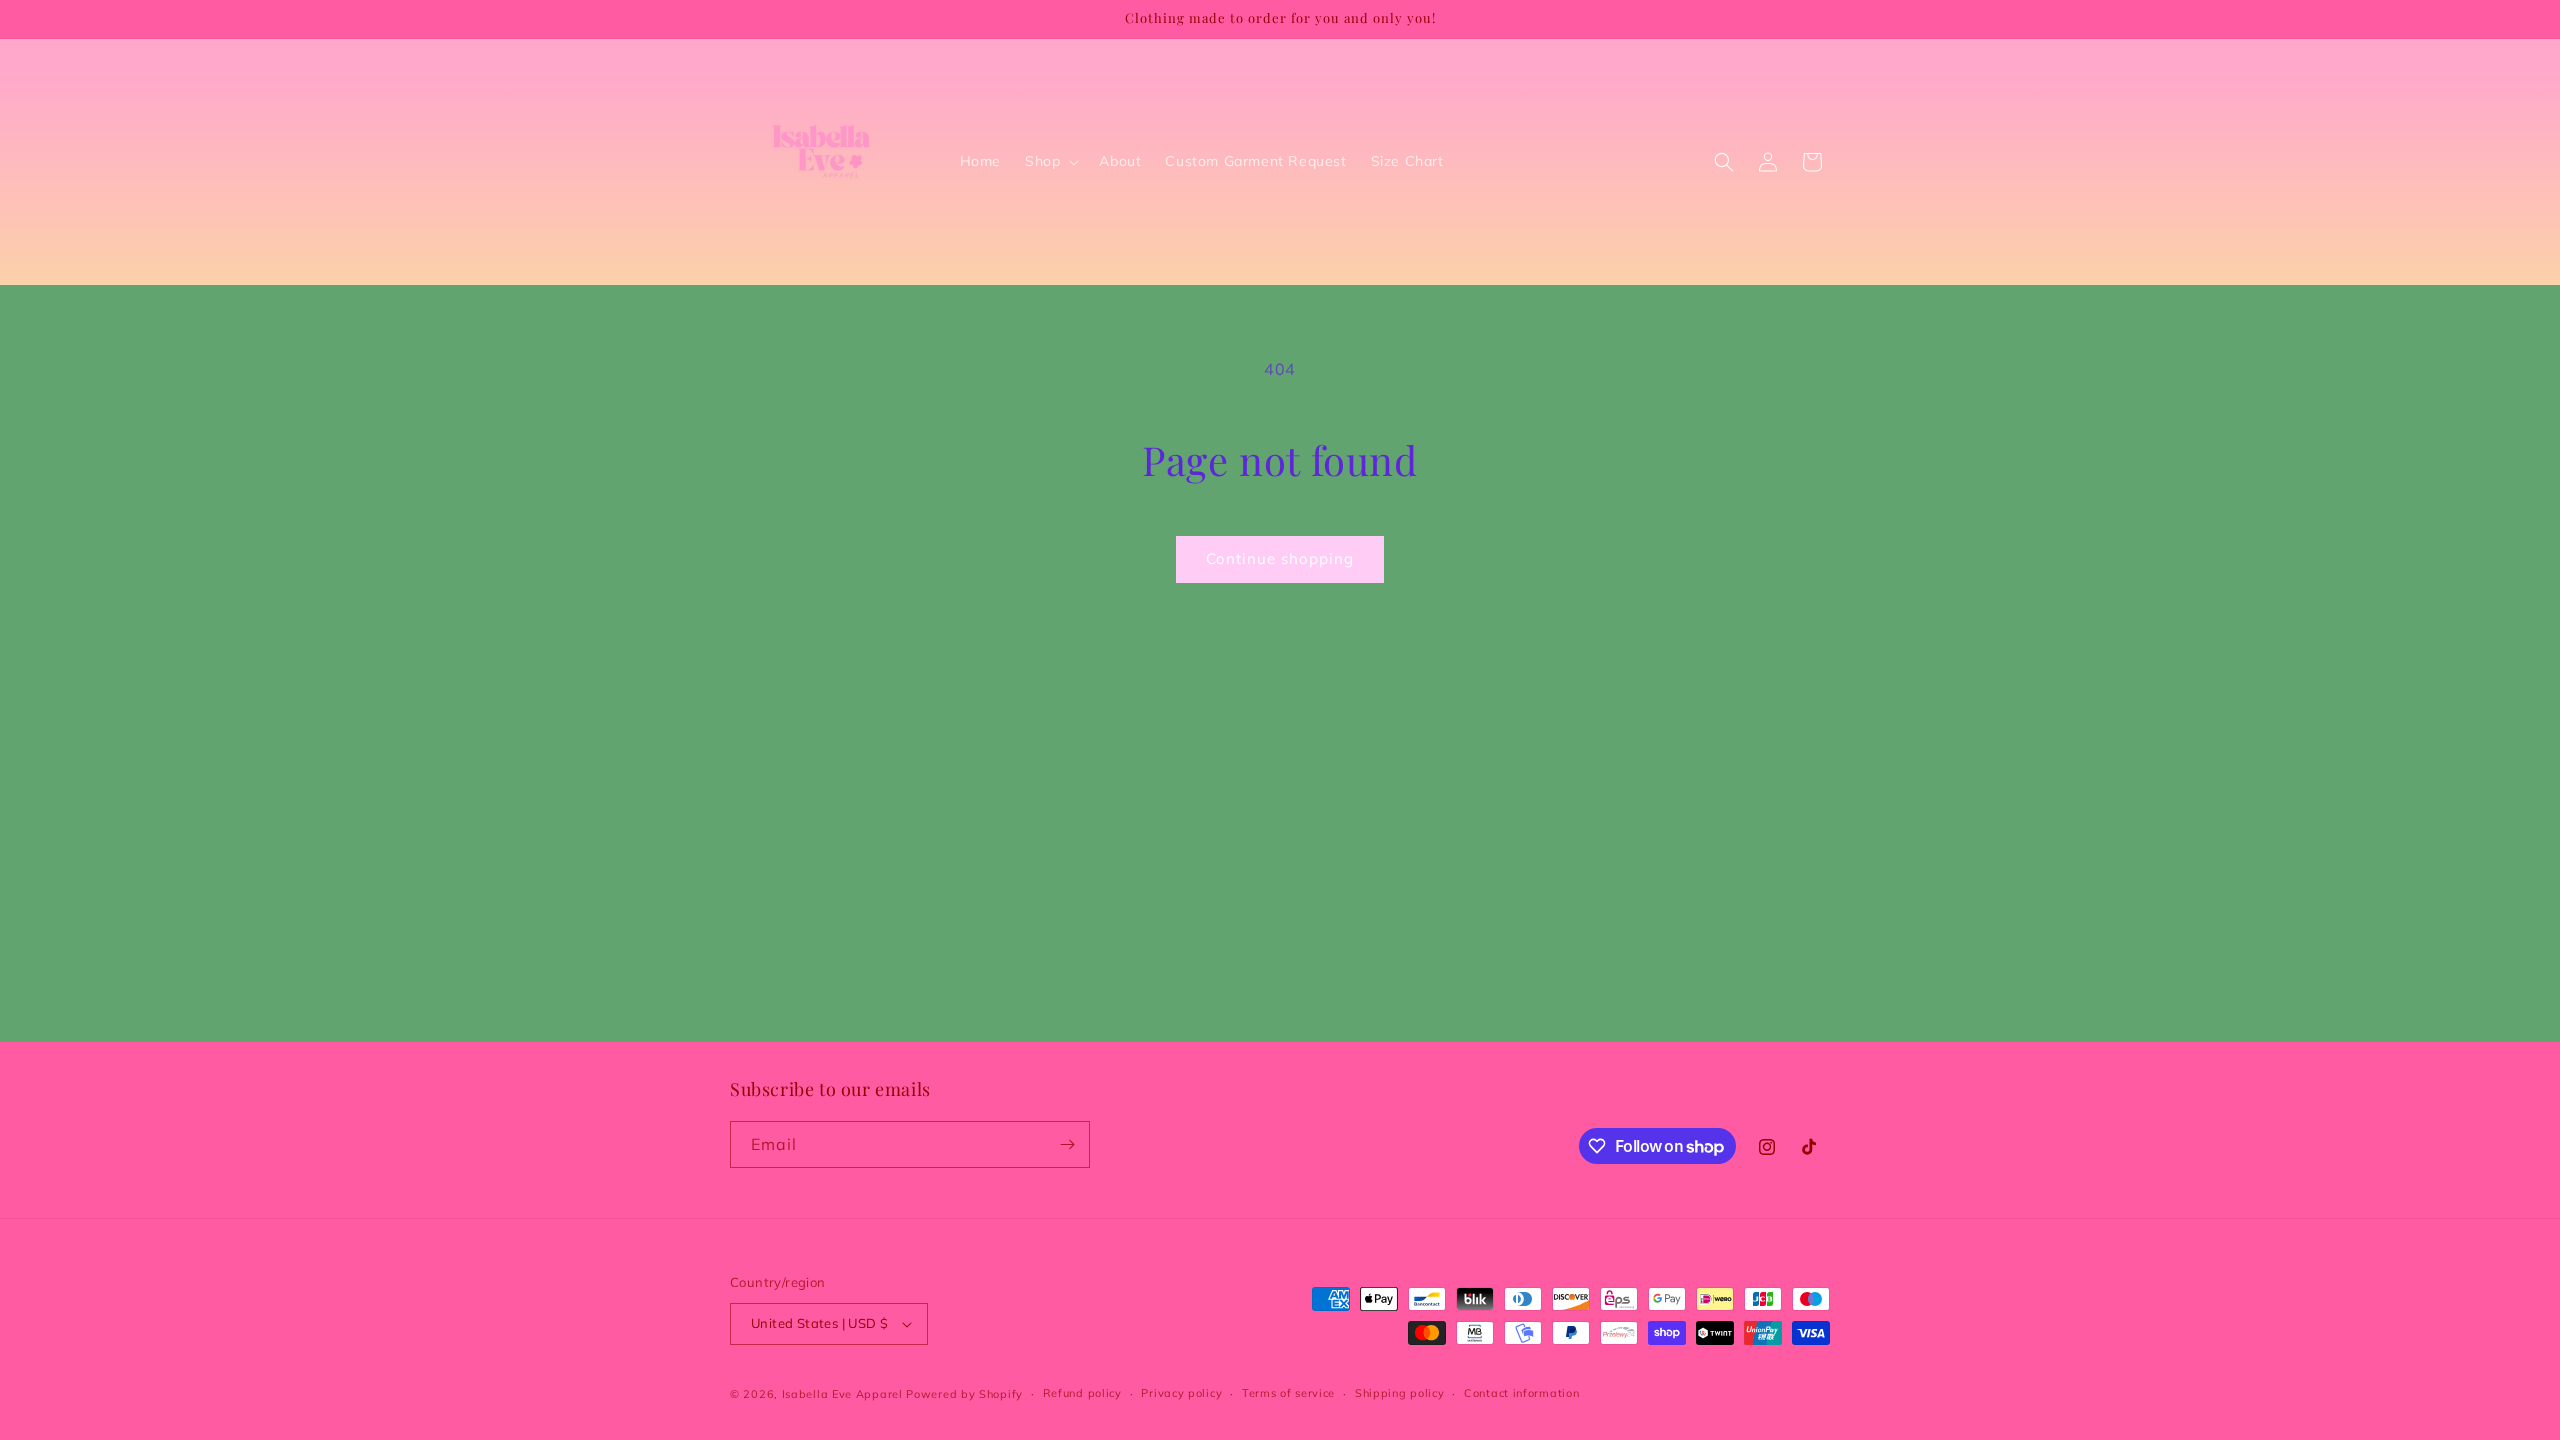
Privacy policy (1181, 1393)
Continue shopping (1280, 558)
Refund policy (1082, 1393)
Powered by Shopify (964, 1394)
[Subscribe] (1067, 1144)
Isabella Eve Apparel (842, 1394)
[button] (1050, 161)
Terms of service (1288, 1393)
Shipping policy (1400, 1393)
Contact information (1521, 1393)
